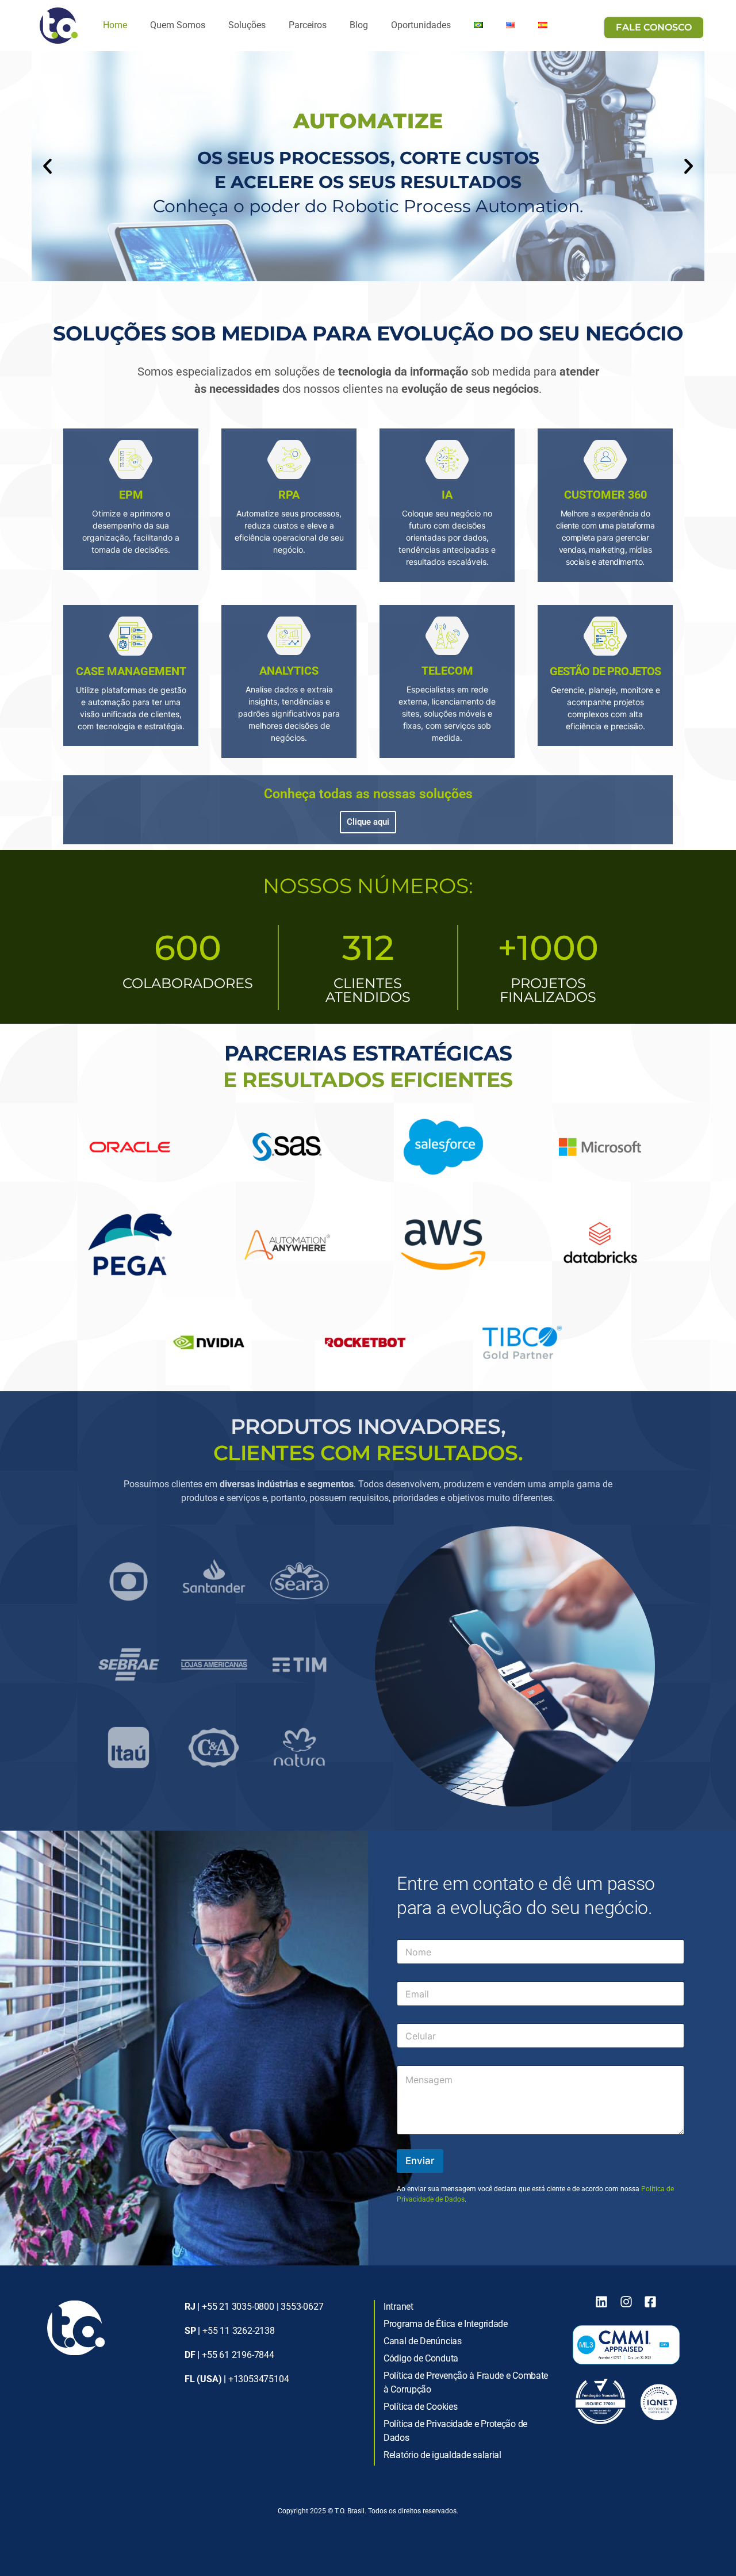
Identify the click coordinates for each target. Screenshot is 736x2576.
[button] (47, 166)
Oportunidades (421, 25)
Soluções (247, 25)
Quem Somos (178, 25)
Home (115, 25)
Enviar (420, 2161)
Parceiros (308, 25)
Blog (359, 25)
